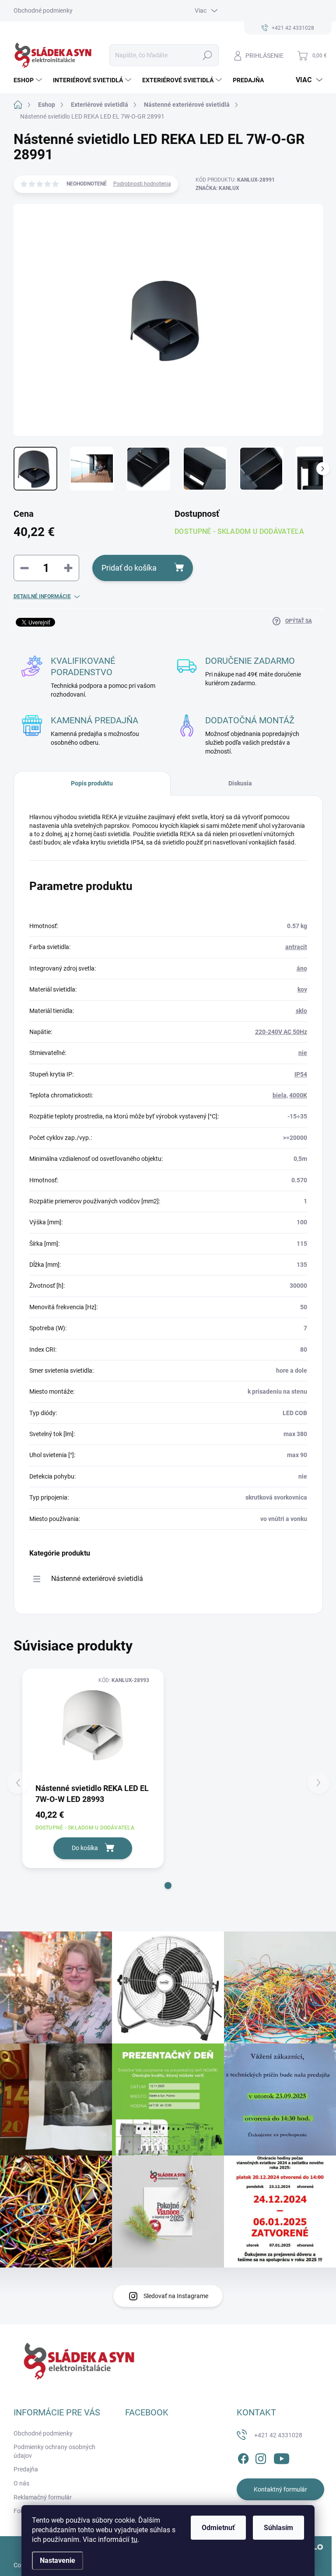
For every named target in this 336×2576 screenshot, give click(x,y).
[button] (168, 1886)
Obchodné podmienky (43, 11)
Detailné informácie (42, 596)
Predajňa (26, 2469)
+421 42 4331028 (278, 2435)
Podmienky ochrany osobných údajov (54, 2451)
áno (302, 968)
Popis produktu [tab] (92, 783)
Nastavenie (58, 2560)
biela (280, 1095)
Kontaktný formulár (280, 2489)
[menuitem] (29, 80)
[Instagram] (261, 2457)
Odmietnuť (218, 2528)
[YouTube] (282, 2457)
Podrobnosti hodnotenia (142, 184)
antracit (296, 947)
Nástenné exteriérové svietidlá (97, 1579)
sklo (301, 1011)
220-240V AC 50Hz (281, 1032)
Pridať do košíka (129, 568)
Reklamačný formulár (43, 2497)
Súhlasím (278, 2528)
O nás (21, 2483)
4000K (298, 1095)
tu (134, 2539)
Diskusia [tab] (240, 783)
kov (302, 989)
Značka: (217, 188)
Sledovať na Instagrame (176, 2296)
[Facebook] (243, 2457)
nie (303, 1053)
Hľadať (207, 55)
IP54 (301, 1074)
